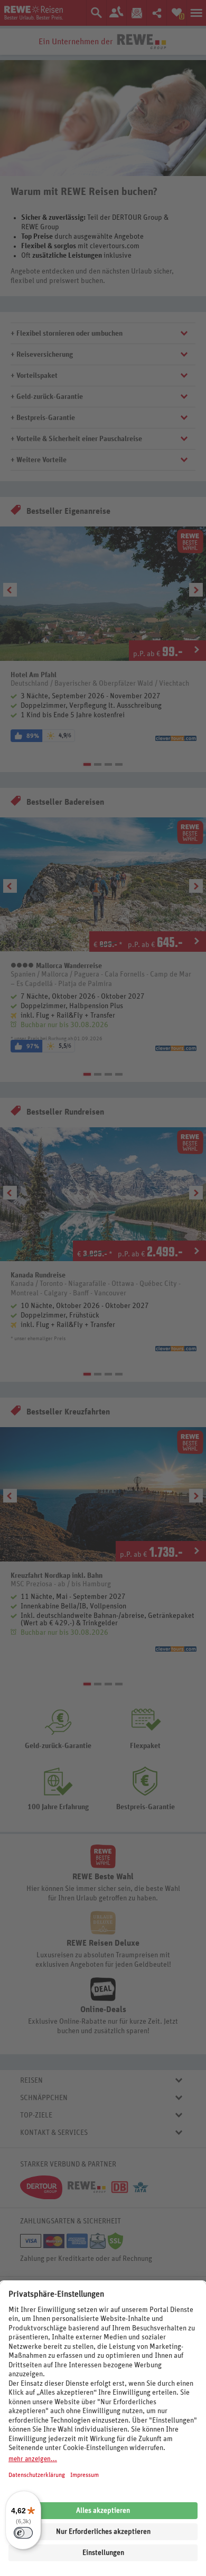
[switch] (23, 2533)
